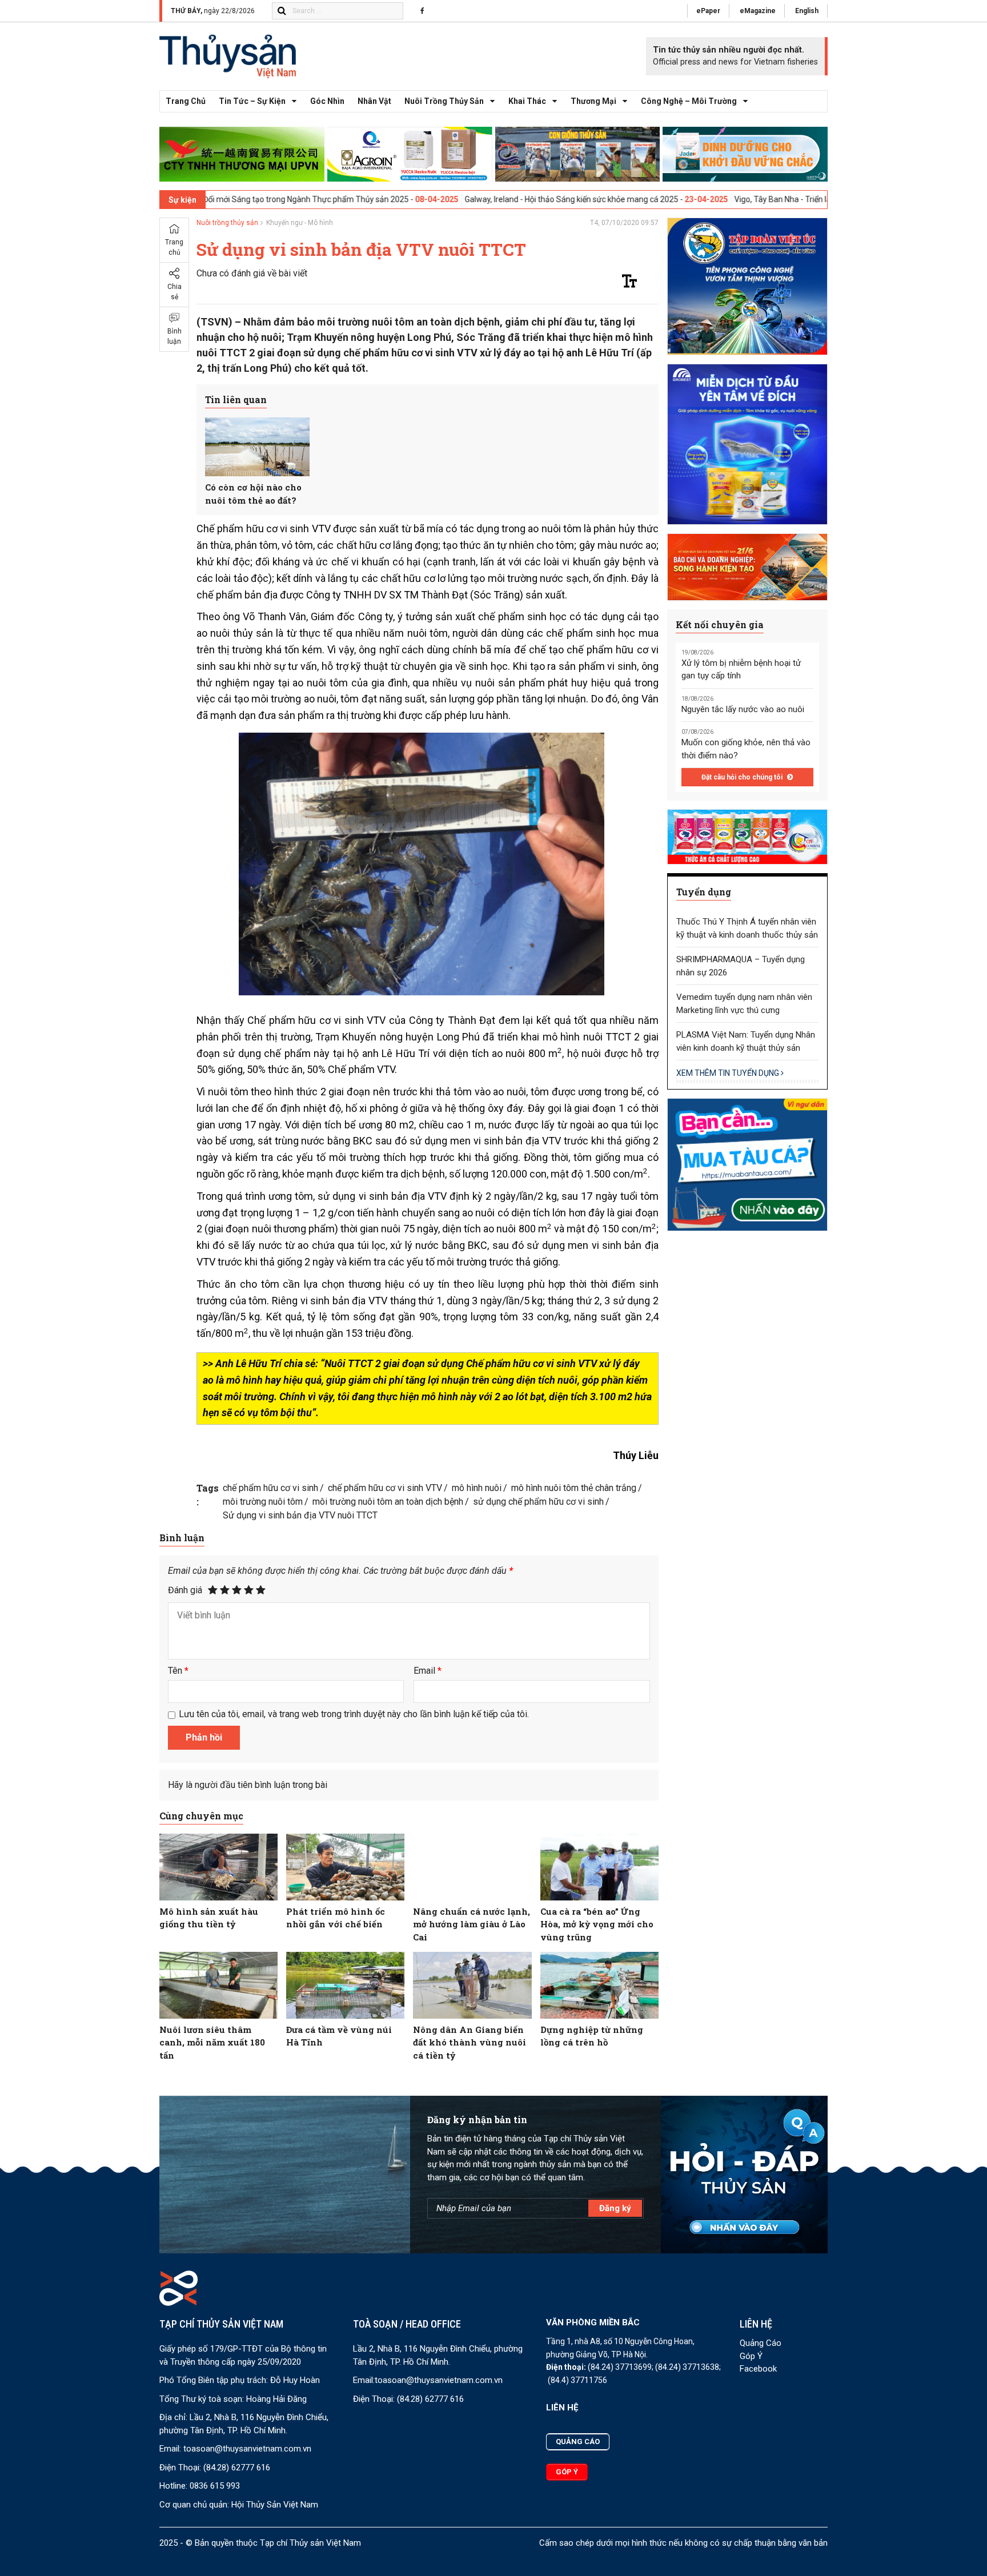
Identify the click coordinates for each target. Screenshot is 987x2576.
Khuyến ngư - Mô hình (300, 223)
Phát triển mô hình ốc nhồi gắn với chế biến (336, 1918)
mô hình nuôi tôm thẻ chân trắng (574, 1488)
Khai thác (527, 101)
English (807, 11)
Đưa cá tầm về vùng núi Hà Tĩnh (339, 2036)
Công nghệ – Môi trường (689, 101)
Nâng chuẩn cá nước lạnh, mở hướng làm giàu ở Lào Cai (472, 1924)
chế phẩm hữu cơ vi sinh (270, 1488)
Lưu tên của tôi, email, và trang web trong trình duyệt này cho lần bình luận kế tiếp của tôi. (354, 1714)
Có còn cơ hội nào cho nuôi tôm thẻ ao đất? (253, 494)
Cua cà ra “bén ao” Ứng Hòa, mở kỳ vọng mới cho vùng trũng (597, 1924)
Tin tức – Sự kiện (252, 101)
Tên (178, 1671)
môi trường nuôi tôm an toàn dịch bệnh (388, 1502)
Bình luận (174, 336)
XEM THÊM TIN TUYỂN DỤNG (729, 1073)
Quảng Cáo (761, 2343)
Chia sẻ (174, 292)
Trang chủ (186, 101)
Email (428, 1671)
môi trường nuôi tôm (263, 1502)
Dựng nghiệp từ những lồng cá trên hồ (592, 2036)
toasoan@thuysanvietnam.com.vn (247, 2449)
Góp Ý (751, 2356)
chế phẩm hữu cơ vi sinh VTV (385, 1488)
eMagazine (758, 11)
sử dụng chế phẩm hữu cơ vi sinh (538, 1502)
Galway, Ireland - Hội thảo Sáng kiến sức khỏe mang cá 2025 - (457, 199)
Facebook (758, 2369)
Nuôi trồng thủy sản (444, 101)
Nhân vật (374, 101)
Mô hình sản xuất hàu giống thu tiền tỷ (209, 1918)
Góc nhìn (327, 101)
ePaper (708, 11)
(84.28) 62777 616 (237, 2468)
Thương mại (593, 101)
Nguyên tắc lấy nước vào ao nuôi (743, 709)
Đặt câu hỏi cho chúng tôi (743, 777)
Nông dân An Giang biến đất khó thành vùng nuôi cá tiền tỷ (470, 2042)
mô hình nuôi (477, 1488)
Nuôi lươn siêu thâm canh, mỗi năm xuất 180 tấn (212, 2042)
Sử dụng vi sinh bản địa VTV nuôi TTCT (300, 1515)
